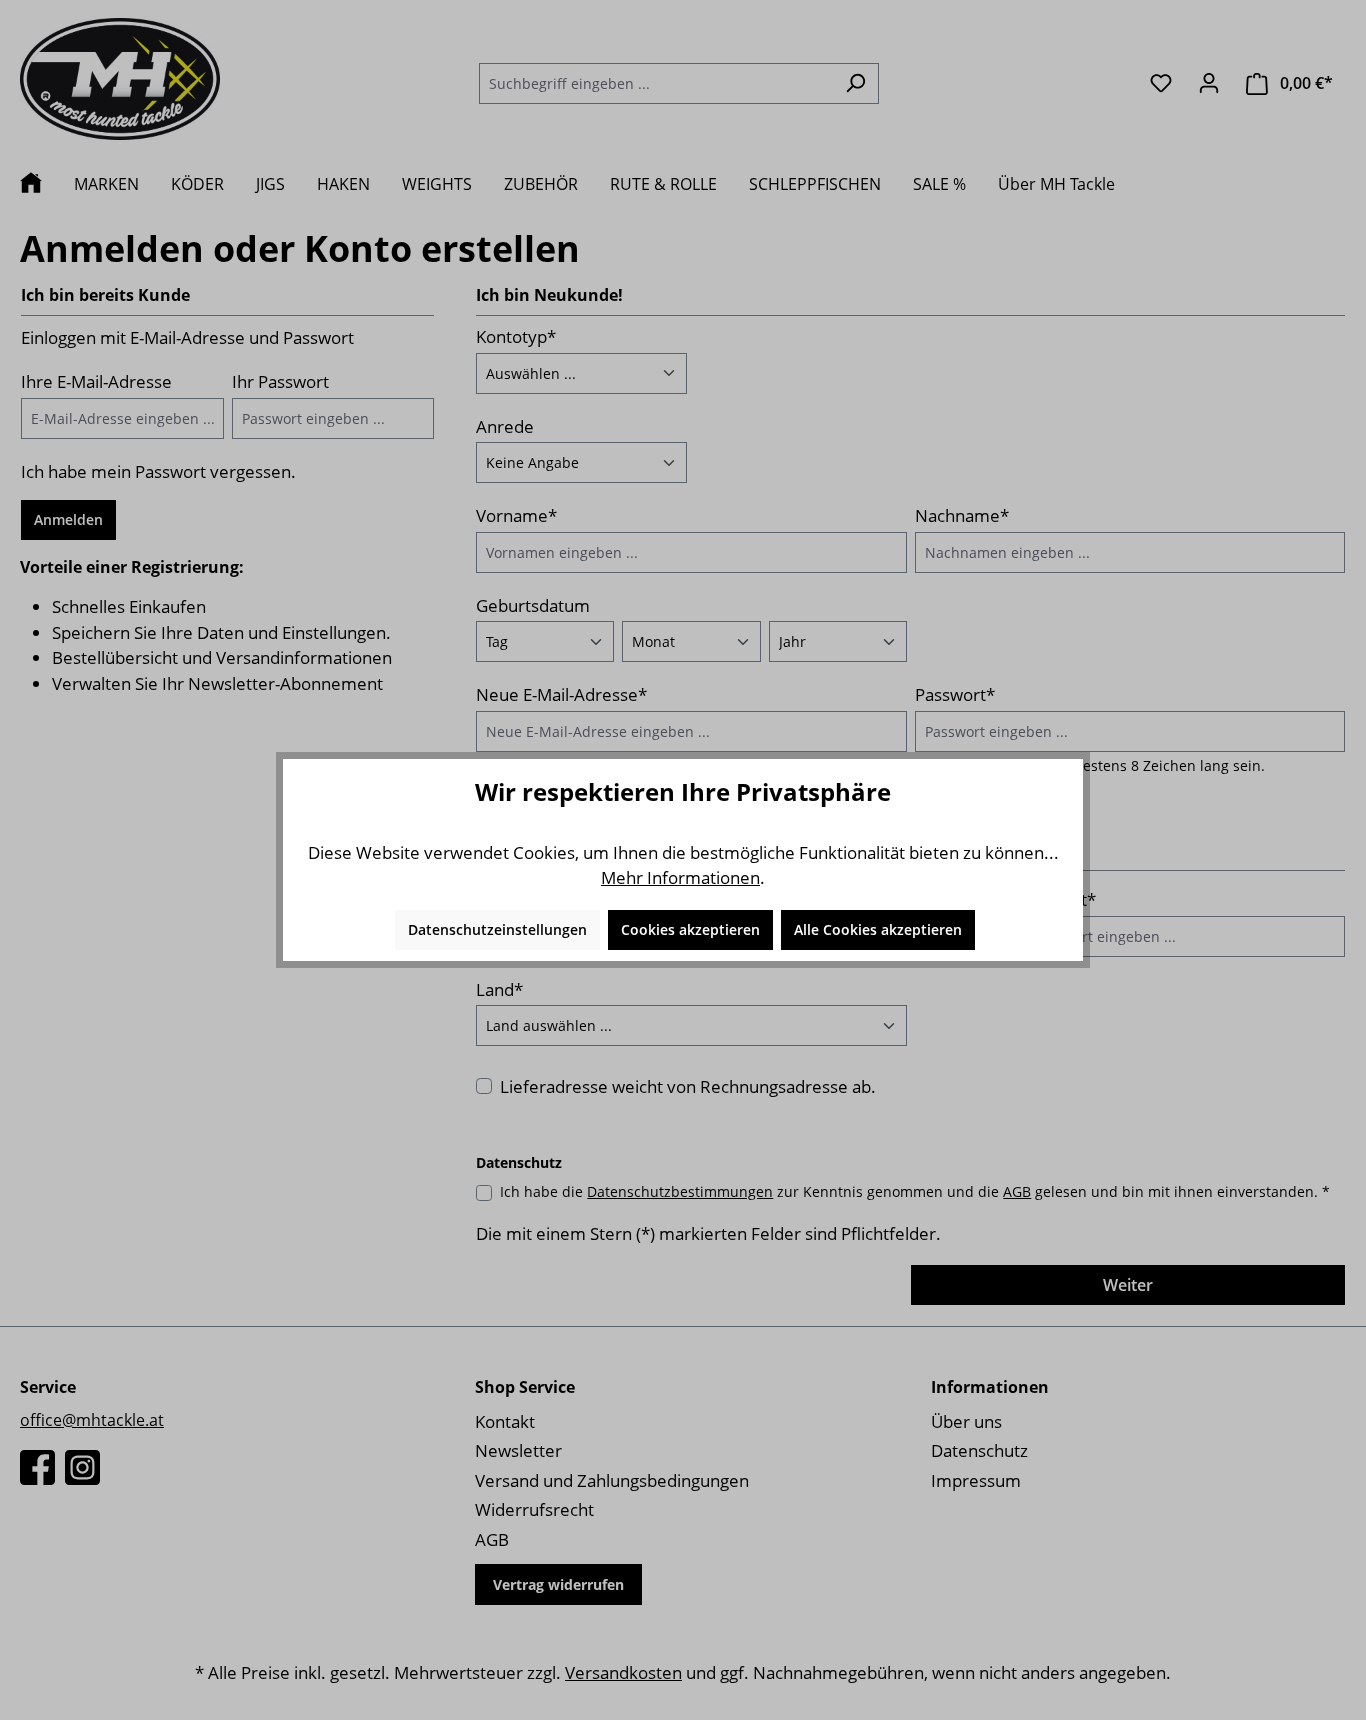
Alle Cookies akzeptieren (878, 929)
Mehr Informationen (680, 877)
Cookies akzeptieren (690, 929)
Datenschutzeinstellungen (497, 929)
